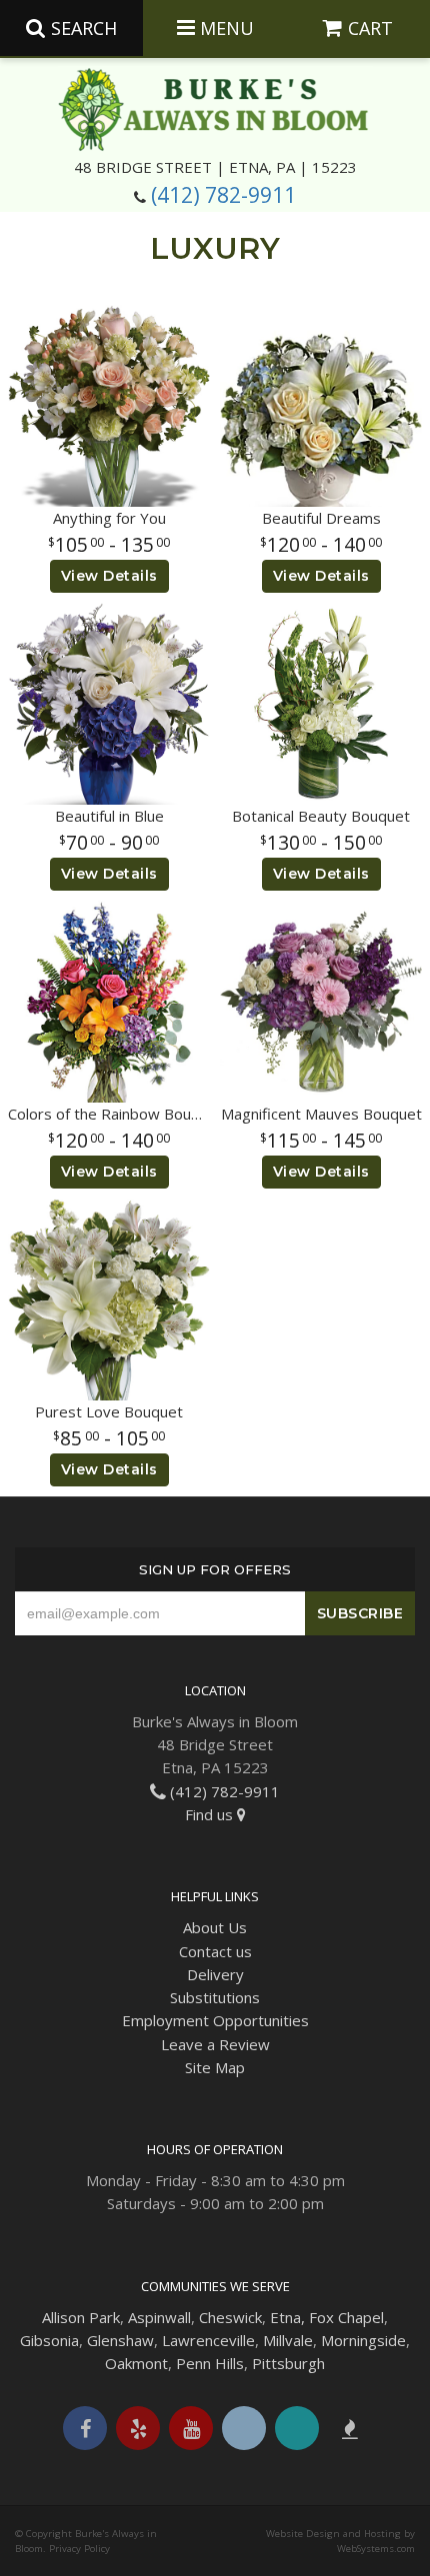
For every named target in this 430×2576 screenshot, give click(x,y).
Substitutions (215, 1997)
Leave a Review (215, 2044)
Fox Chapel (346, 2317)
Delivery (215, 1974)
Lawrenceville (208, 2340)
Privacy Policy (79, 2549)
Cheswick (230, 2317)
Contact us (215, 1951)
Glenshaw (120, 2340)
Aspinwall (159, 2317)
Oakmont (136, 2363)
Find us (211, 1814)
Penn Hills (210, 2363)
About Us (215, 1927)
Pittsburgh (288, 2363)
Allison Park (81, 2317)
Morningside (363, 2340)
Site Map (215, 2067)
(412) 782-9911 (223, 195)
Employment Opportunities (215, 2020)
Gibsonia (49, 2340)
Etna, (287, 2317)
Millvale (288, 2340)
